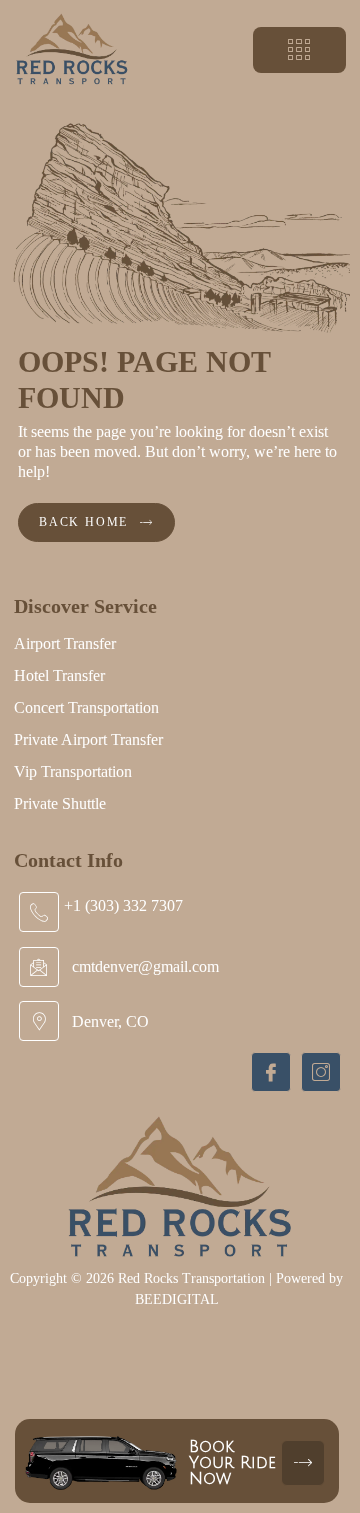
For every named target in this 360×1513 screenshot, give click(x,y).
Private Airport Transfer (88, 739)
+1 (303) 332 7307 (123, 905)
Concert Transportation (86, 707)
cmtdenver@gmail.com (145, 966)
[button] (299, 49)
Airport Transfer (65, 643)
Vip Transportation (73, 771)
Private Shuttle (60, 803)
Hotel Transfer (59, 675)
